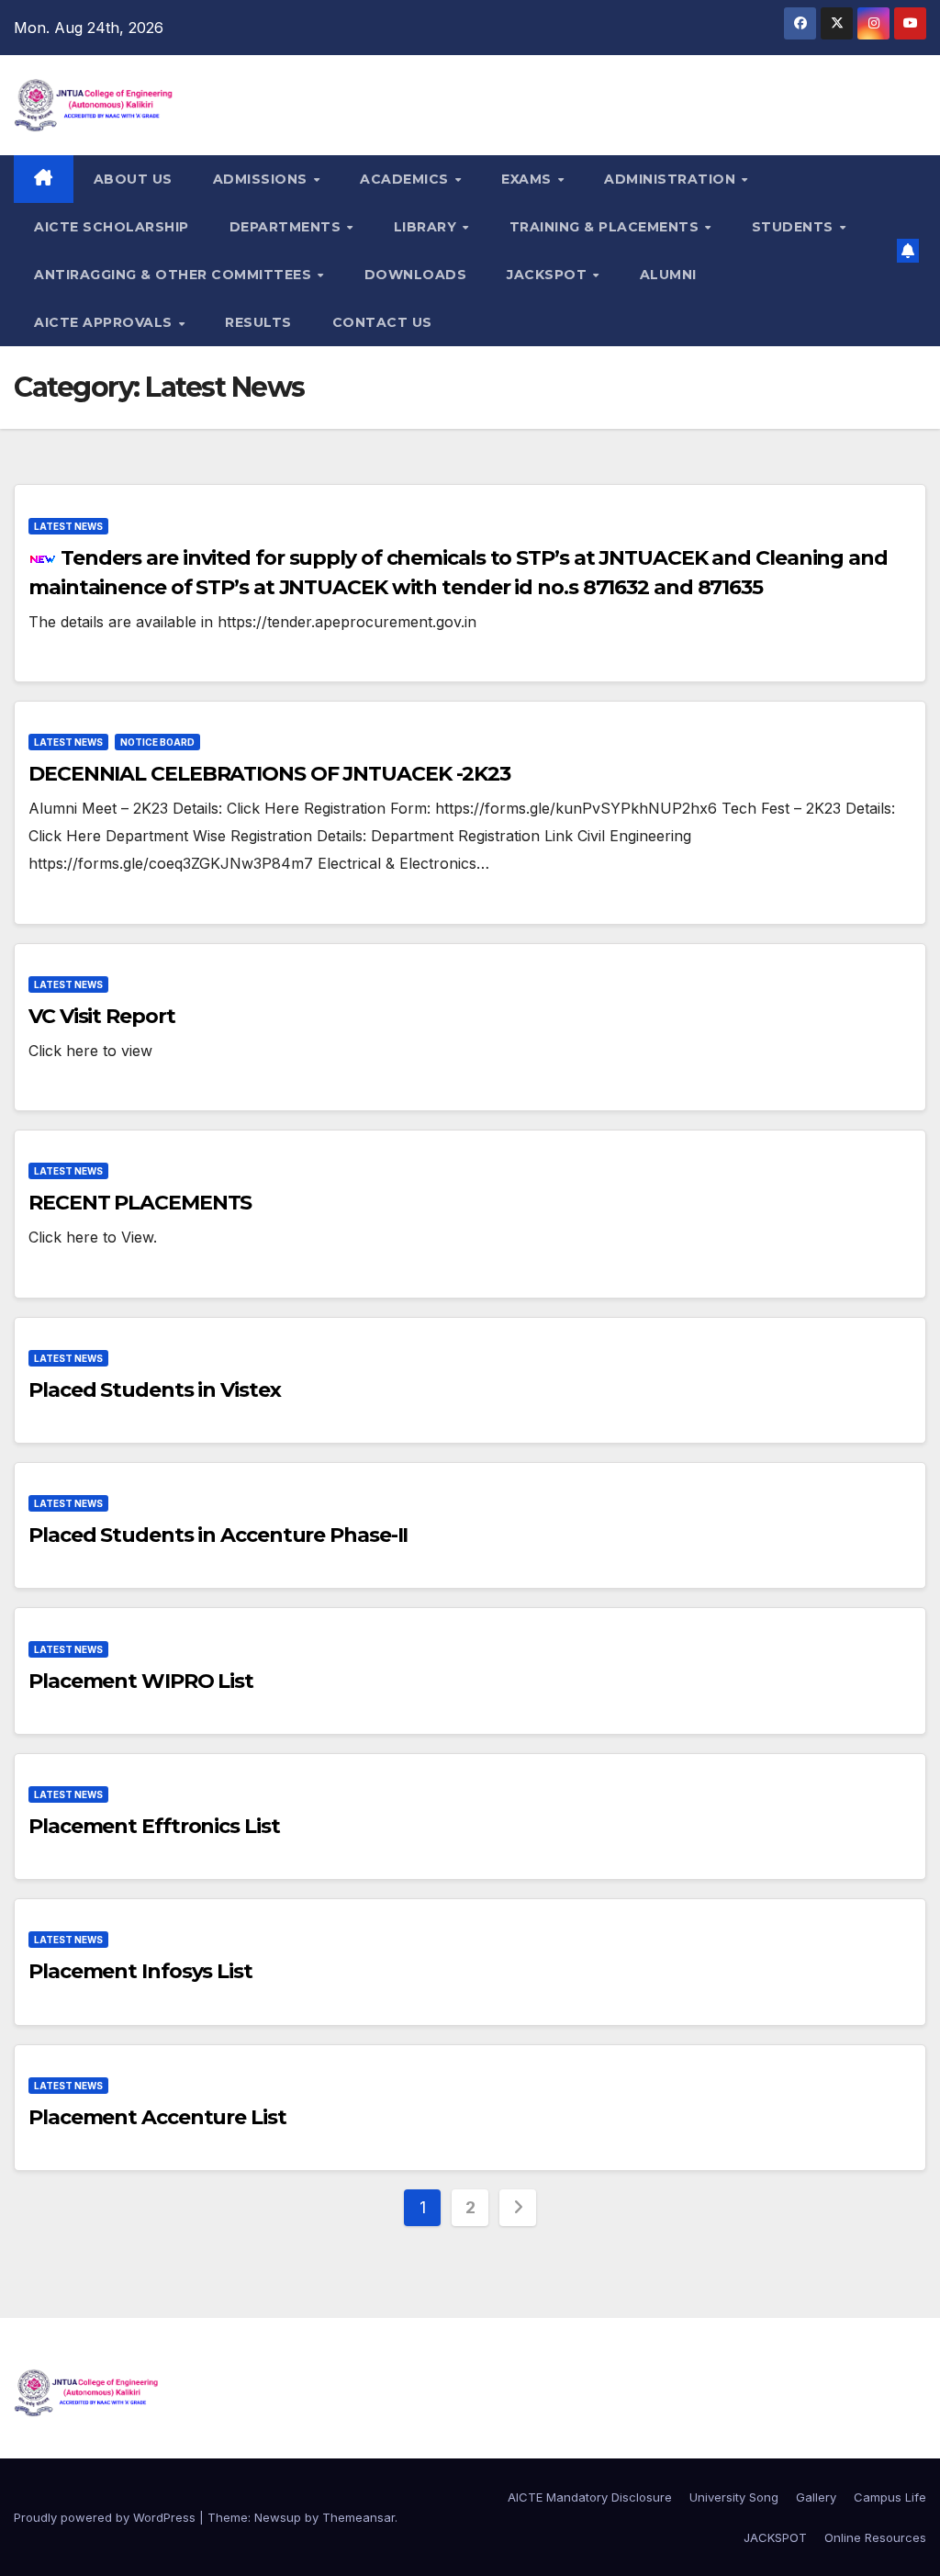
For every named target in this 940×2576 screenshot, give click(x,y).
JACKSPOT (549, 275)
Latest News (68, 526)
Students (795, 227)
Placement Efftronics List (154, 1826)
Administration (672, 179)
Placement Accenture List (157, 2117)
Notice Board (157, 742)
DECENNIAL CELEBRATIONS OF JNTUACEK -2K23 (269, 774)
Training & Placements (606, 227)
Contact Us (382, 322)
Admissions (263, 179)
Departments (287, 227)
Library (427, 227)
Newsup (278, 2517)
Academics (406, 179)
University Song (734, 2497)
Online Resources (875, 2537)
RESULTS (258, 322)
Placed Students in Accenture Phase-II (218, 1535)
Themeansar (358, 2517)
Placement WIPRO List (141, 1681)
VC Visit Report (102, 1016)
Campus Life (890, 2497)
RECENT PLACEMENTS (140, 1203)
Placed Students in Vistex (155, 1390)
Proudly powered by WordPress (106, 2517)
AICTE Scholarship (112, 227)
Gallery (816, 2497)
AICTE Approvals (105, 322)
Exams (528, 179)
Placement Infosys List (140, 1971)
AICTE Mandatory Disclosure (590, 2497)
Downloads (416, 275)
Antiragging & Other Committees (175, 275)
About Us (133, 179)
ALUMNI (668, 275)
